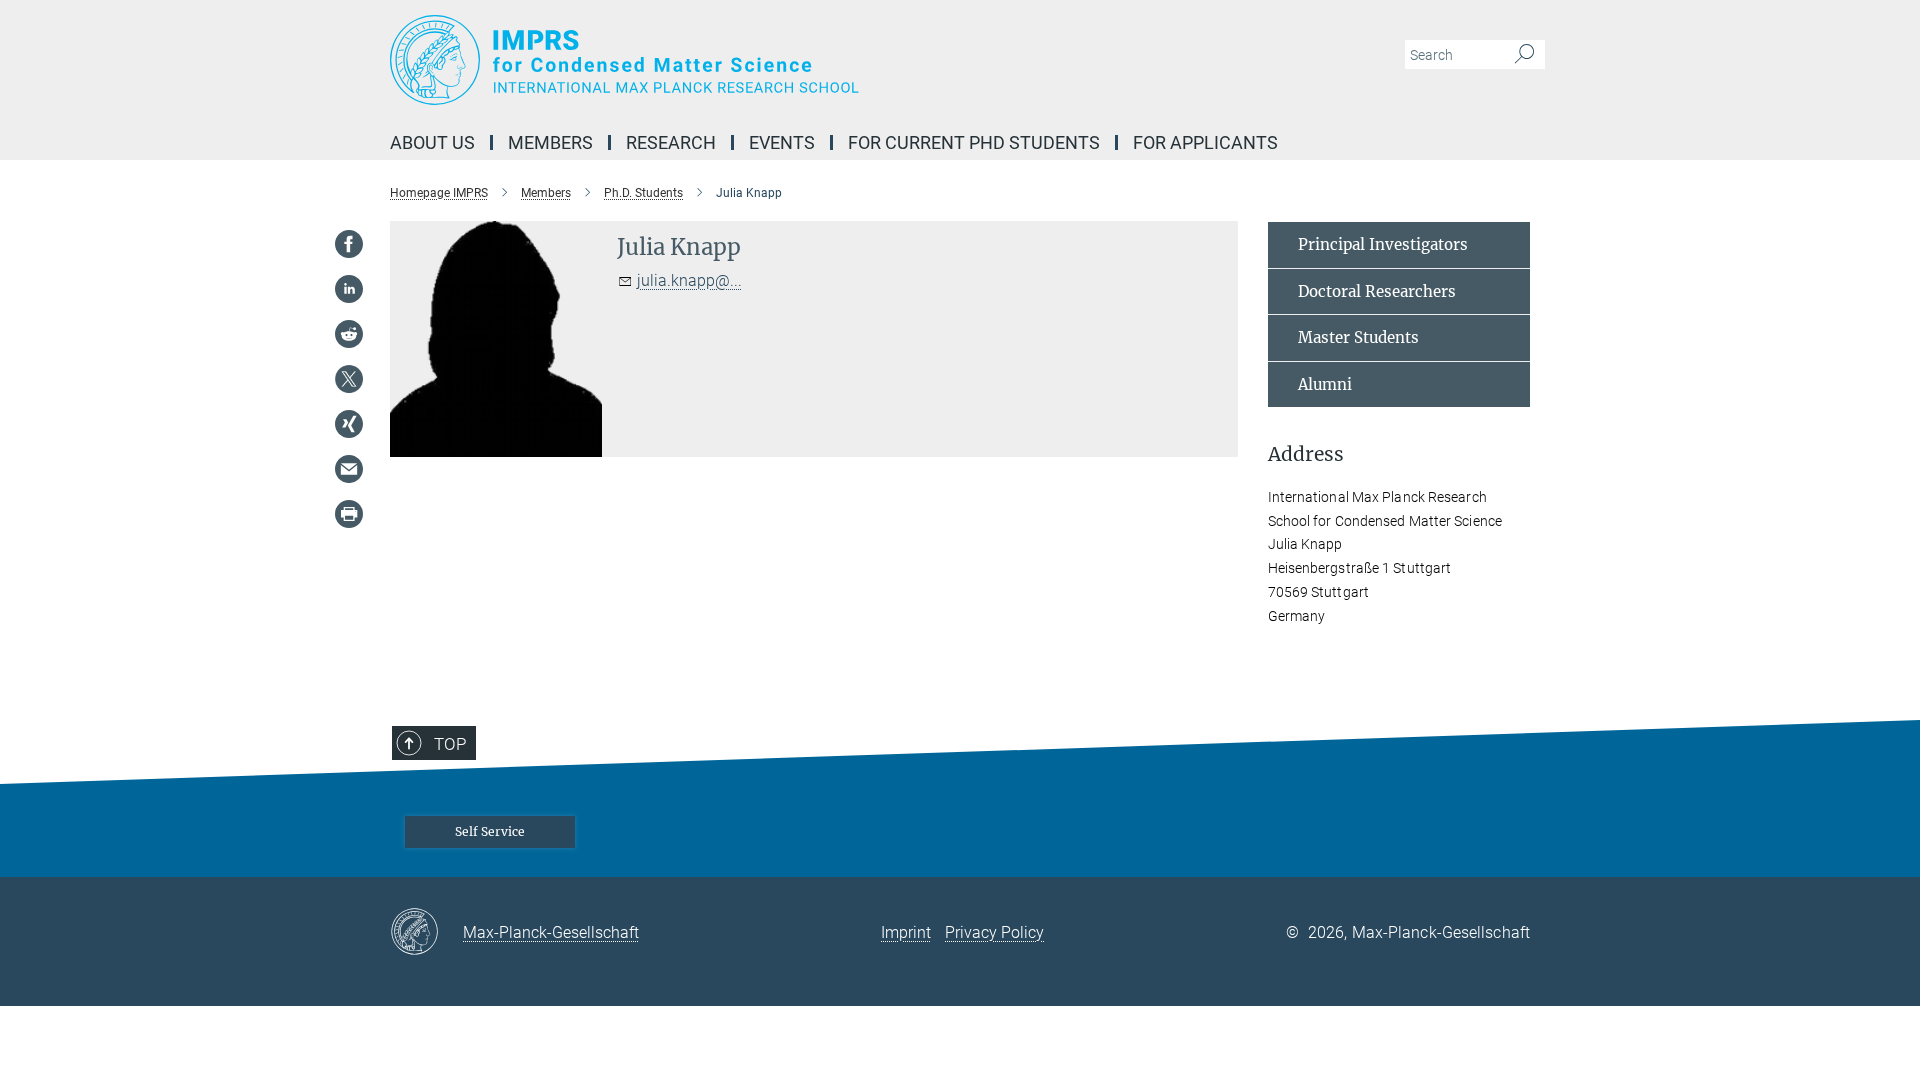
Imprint (906, 932)
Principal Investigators (1383, 244)
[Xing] (349, 424)
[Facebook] (349, 244)
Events (782, 142)
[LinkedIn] (349, 289)
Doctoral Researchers (1377, 291)
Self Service (490, 831)
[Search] (1524, 55)
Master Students (1358, 337)
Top (450, 744)
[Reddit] (349, 334)
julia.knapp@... (689, 280)
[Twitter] (349, 379)
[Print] (349, 514)
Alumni (1325, 384)
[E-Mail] (349, 469)
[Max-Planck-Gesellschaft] (426, 933)
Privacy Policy (994, 932)
